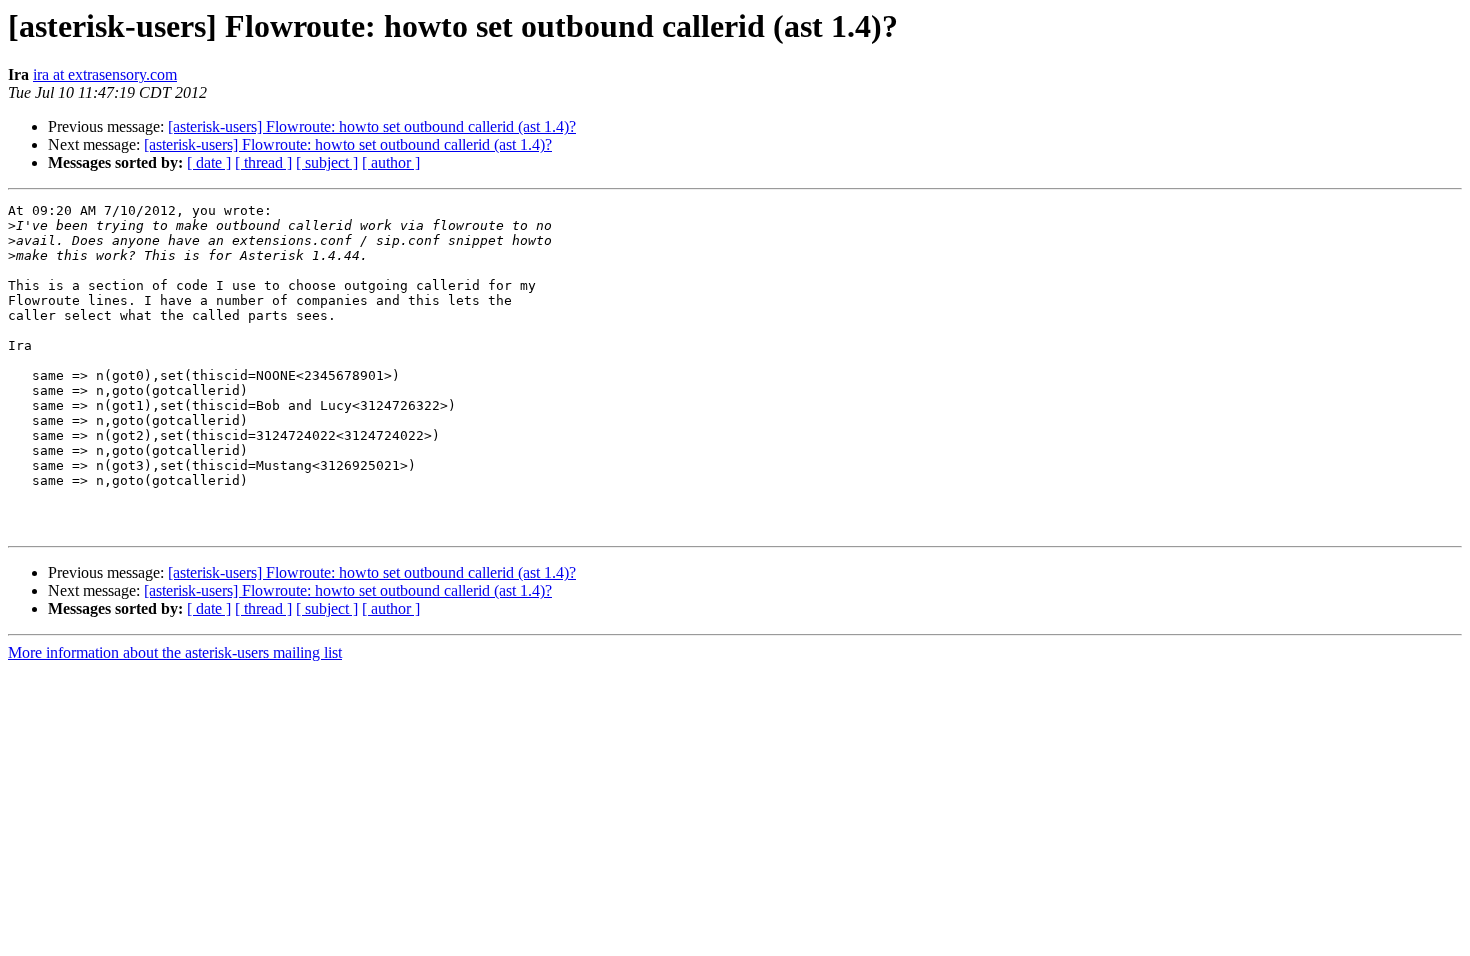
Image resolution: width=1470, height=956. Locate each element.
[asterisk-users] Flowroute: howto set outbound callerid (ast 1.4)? (372, 126)
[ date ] (209, 162)
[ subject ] (327, 162)
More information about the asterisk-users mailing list (175, 652)
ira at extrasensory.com (105, 74)
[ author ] (391, 162)
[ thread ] (263, 162)
